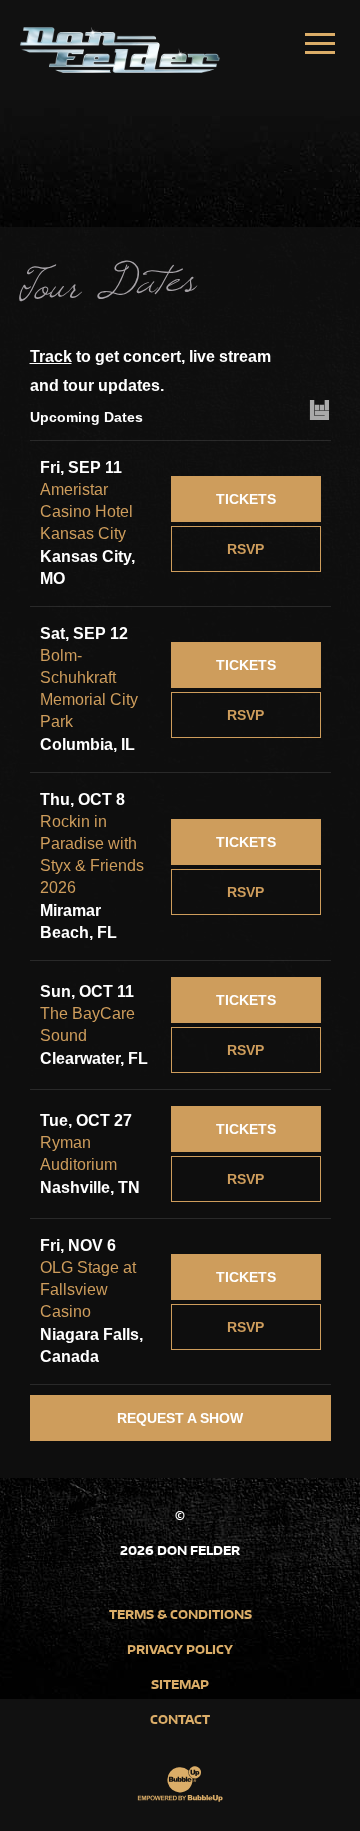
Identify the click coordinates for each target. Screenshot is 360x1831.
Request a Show (180, 1418)
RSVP (245, 549)
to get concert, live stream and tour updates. (150, 371)
